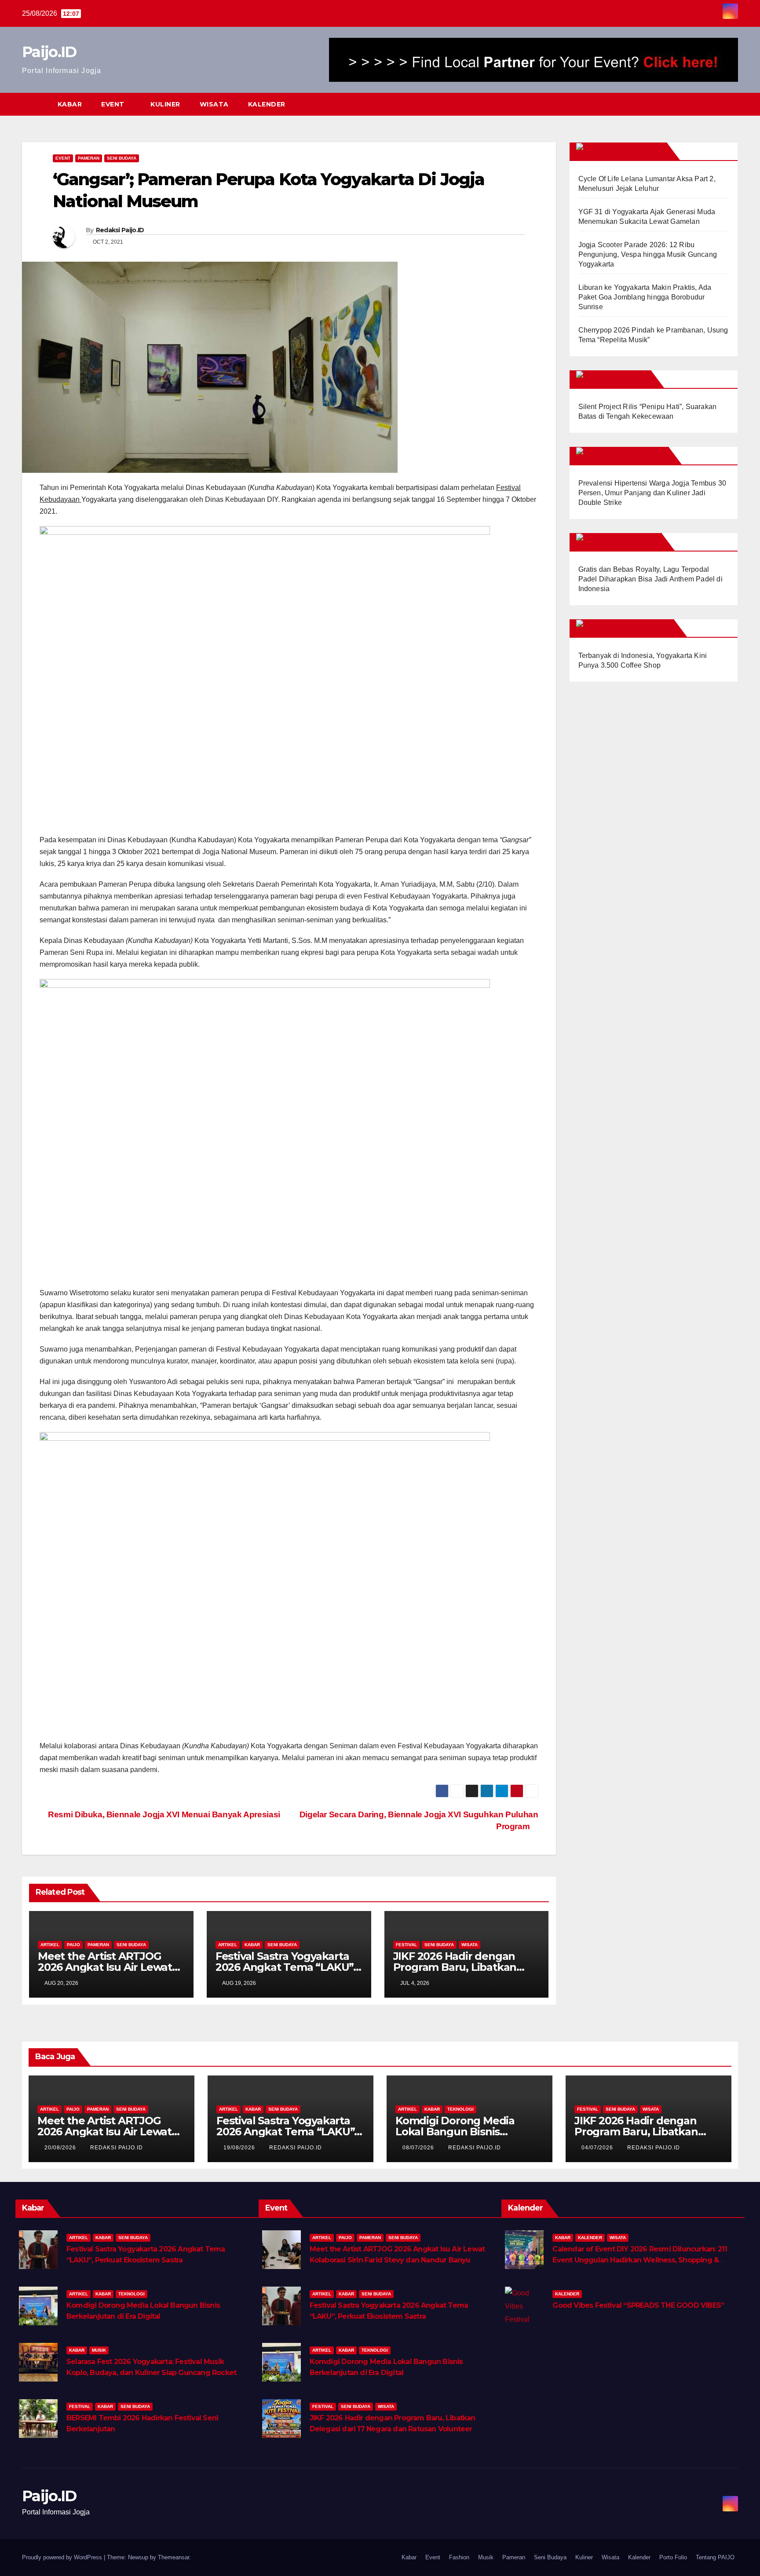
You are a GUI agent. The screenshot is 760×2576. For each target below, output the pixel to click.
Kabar (70, 104)
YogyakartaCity (635, 628)
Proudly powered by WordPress (63, 2557)
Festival (406, 1945)
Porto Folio (673, 2557)
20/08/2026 (61, 2148)
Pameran (89, 158)
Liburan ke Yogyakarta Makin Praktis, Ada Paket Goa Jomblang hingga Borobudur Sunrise (645, 297)
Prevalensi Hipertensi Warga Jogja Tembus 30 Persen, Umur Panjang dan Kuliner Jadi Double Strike (652, 493)
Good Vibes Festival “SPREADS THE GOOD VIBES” (638, 2305)
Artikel (50, 1945)
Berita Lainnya (632, 151)
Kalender (267, 104)
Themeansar (174, 2557)
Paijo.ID (49, 52)
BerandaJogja (633, 456)
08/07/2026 (419, 2148)
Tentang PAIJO (715, 2557)
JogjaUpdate (629, 542)
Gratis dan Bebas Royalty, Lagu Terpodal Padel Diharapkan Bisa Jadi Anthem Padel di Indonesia (650, 579)
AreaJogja (624, 379)
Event (114, 104)
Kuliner (165, 104)
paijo (73, 1945)
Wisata (214, 104)
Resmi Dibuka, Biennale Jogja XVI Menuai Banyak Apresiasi (163, 1814)
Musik (99, 2350)
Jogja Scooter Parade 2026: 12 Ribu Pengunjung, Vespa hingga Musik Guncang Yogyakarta (648, 254)
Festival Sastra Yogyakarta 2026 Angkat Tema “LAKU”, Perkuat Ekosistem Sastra (286, 1967)
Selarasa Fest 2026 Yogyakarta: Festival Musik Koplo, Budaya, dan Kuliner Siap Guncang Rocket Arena (151, 2373)
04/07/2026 (598, 2148)
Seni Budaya (122, 158)
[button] (715, 104)
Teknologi (460, 2109)
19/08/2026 (240, 2148)
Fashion (459, 2557)
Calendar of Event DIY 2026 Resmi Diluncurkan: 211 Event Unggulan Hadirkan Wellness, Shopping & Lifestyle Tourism (640, 2260)
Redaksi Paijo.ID (120, 230)
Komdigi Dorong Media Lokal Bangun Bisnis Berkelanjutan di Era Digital (466, 2132)
